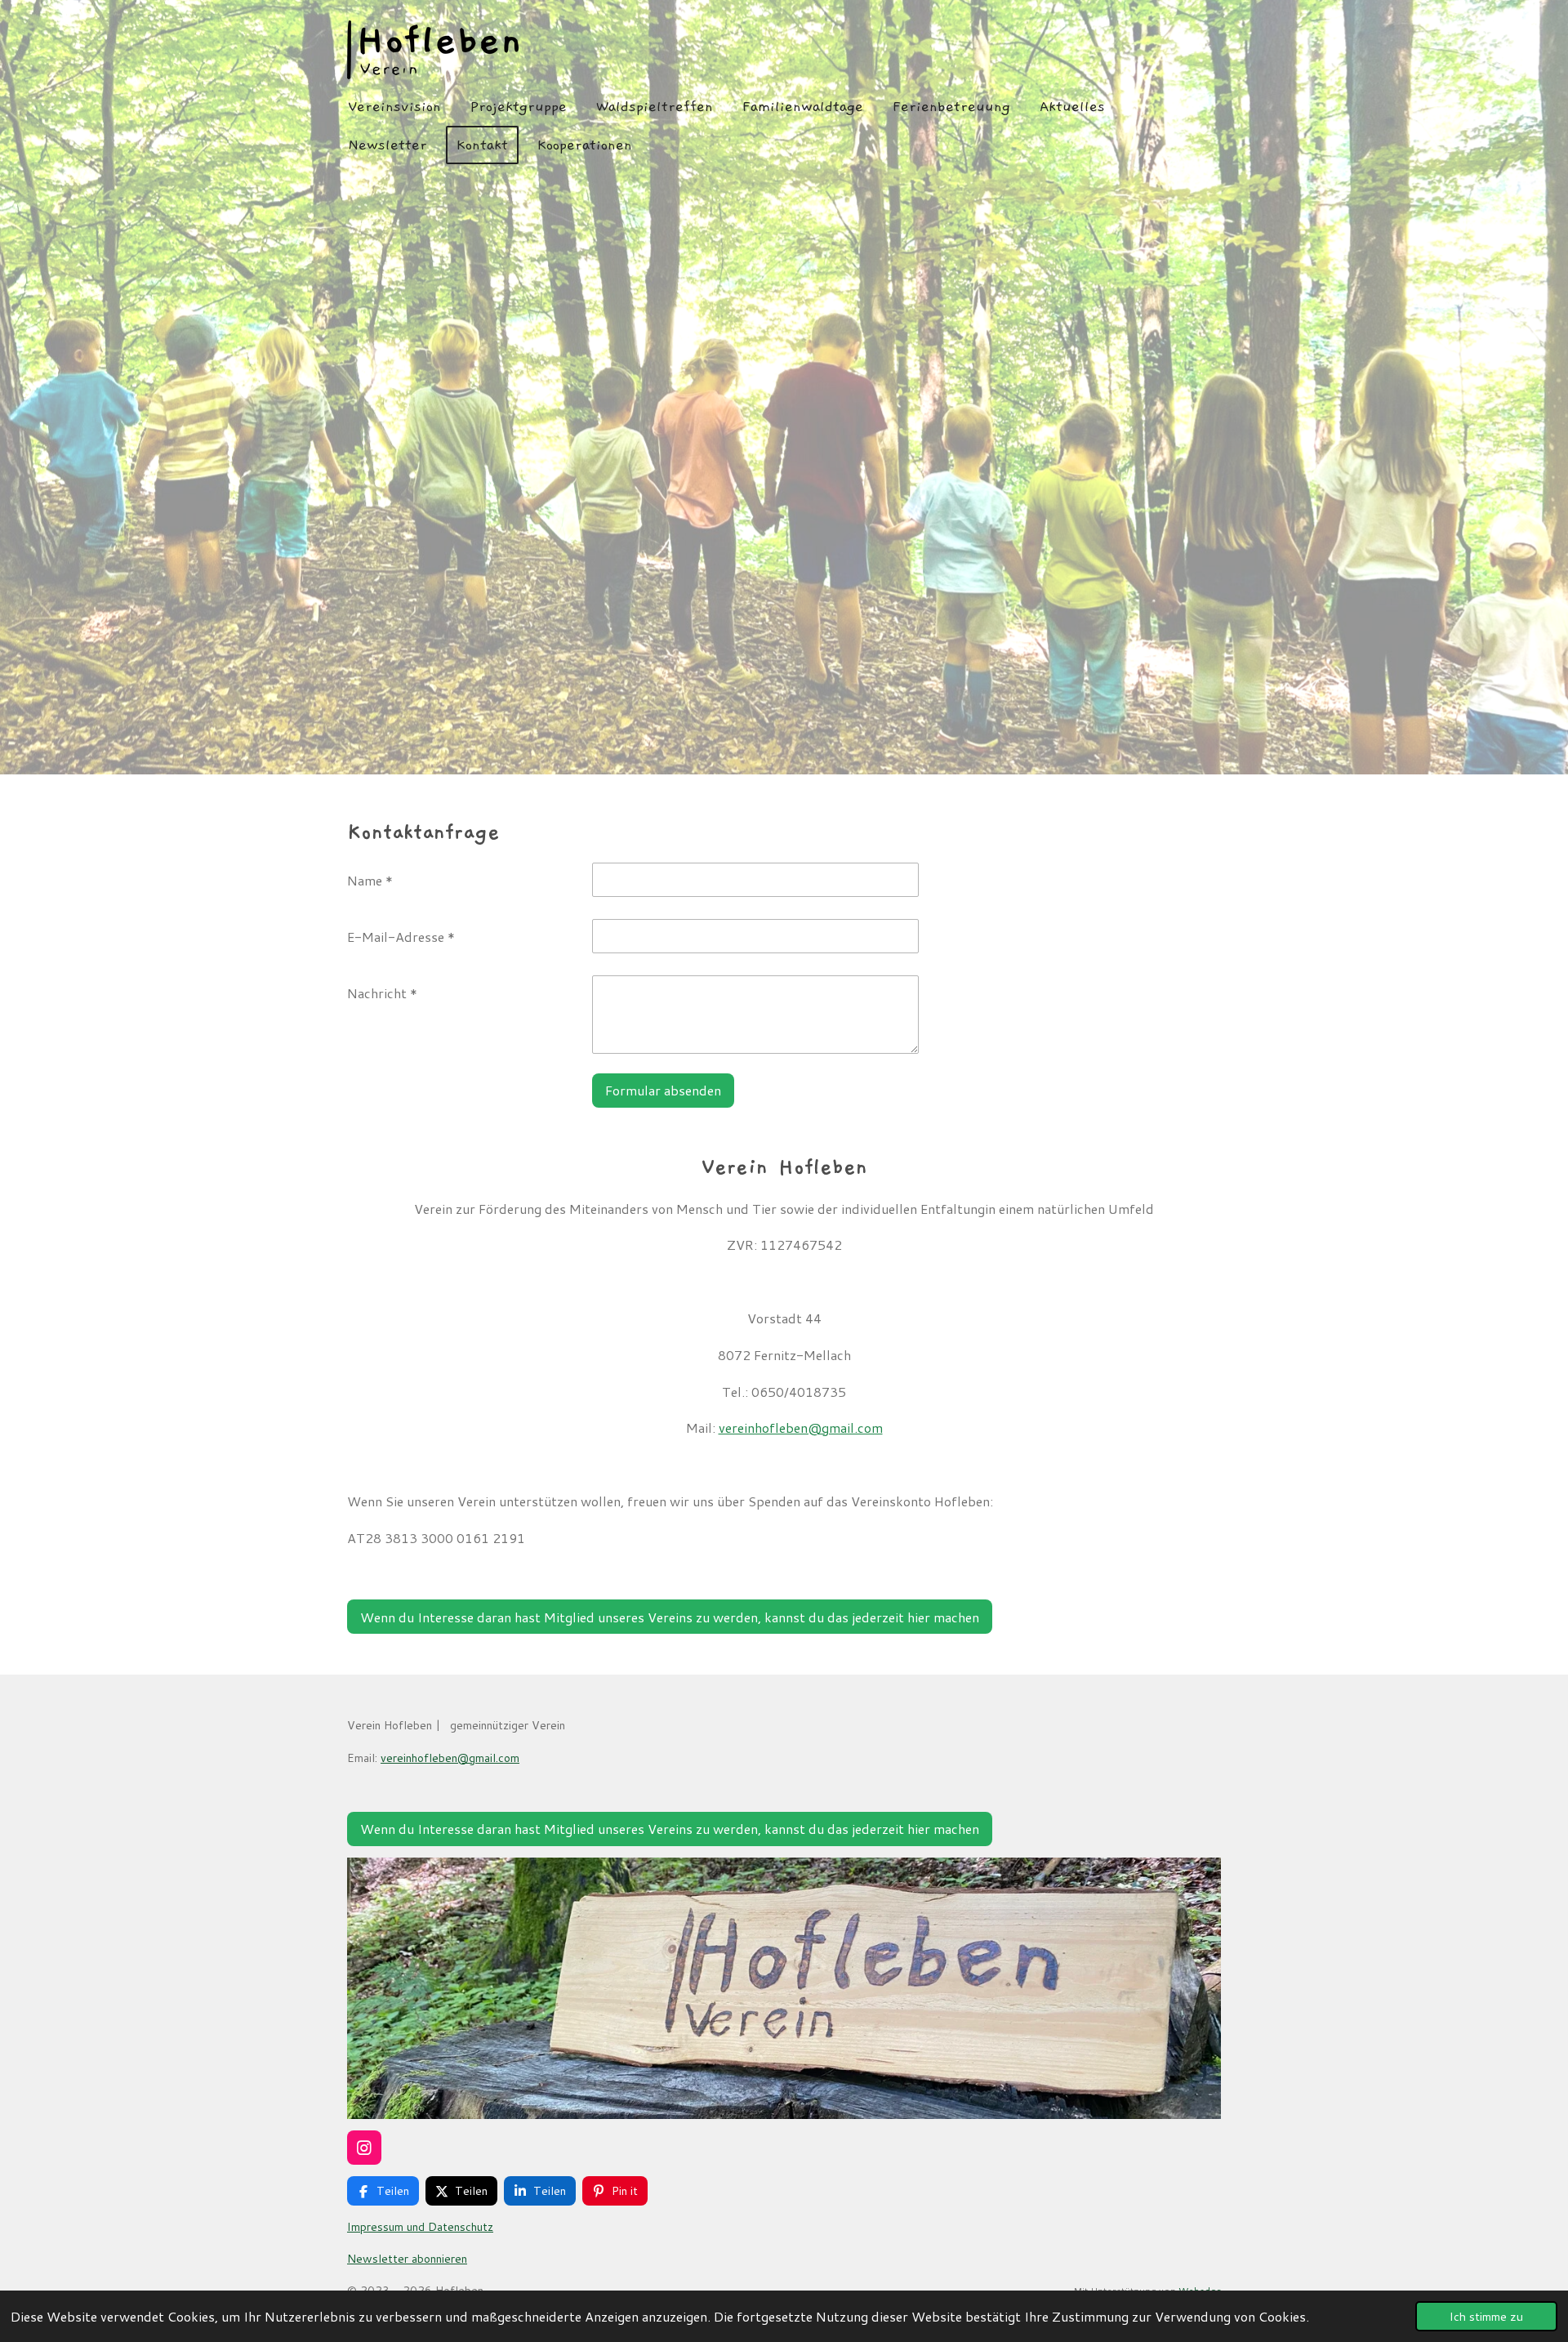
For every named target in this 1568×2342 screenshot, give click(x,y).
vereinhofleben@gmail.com (801, 1428)
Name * (370, 880)
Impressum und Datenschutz (420, 2227)
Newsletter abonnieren (407, 2259)
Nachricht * (382, 993)
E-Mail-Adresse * (401, 937)
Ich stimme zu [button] (1486, 2316)
